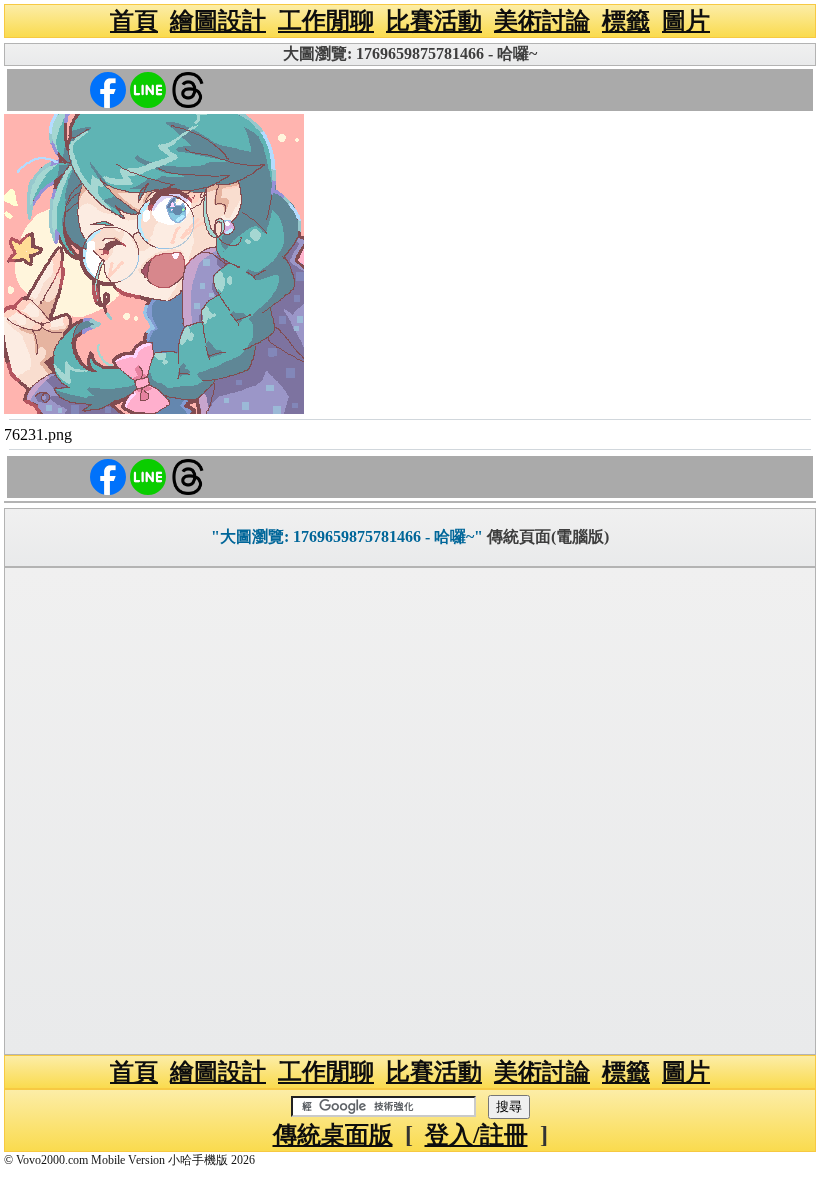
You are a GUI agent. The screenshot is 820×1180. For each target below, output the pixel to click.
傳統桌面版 (333, 1135)
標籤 (626, 21)
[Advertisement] (410, 811)
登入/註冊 (476, 1135)
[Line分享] (148, 88)
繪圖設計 (218, 21)
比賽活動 (434, 21)
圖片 (686, 21)
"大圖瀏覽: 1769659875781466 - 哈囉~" (347, 536)
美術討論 (542, 21)
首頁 (134, 21)
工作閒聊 (326, 21)
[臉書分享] (108, 88)
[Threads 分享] (188, 88)
